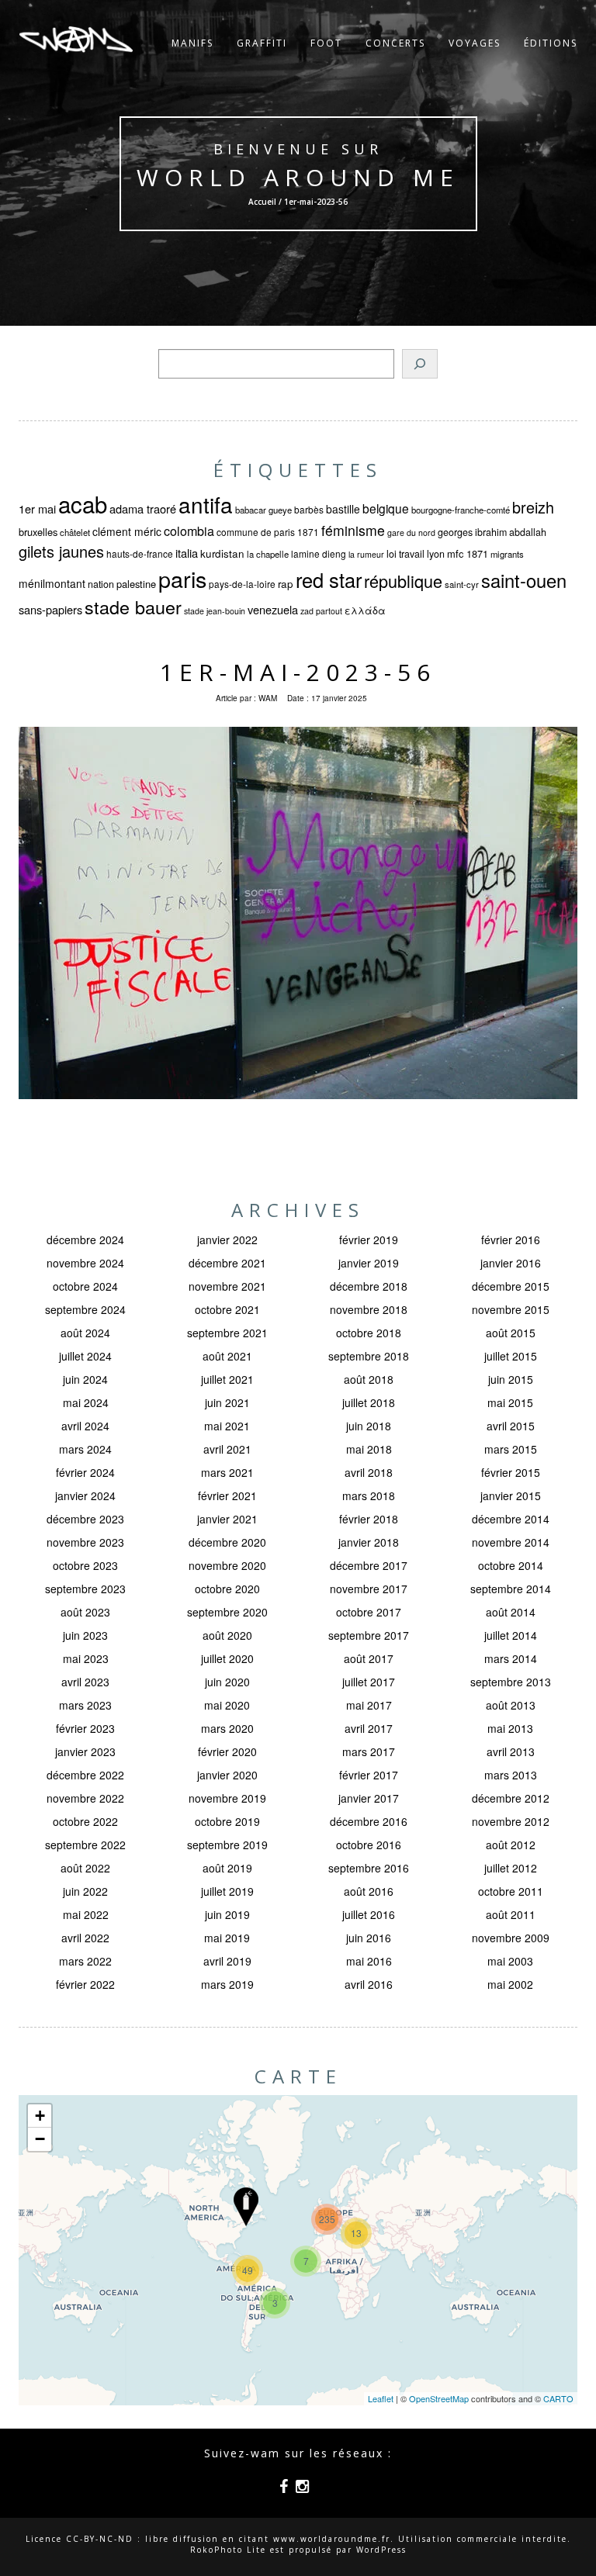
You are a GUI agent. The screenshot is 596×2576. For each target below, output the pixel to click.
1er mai (37, 508)
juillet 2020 (227, 1658)
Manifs (192, 43)
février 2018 (369, 1519)
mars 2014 (511, 1658)
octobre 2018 (369, 1333)
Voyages (475, 43)
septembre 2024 (85, 1309)
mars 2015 (511, 1449)
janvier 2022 (227, 1240)
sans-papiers (50, 609)
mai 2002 (510, 1984)
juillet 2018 (369, 1402)
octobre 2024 (85, 1286)
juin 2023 (85, 1635)
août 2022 (85, 1868)
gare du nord (411, 532)
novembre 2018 (369, 1309)
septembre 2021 (227, 1333)
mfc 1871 (468, 553)
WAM (268, 698)
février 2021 (227, 1495)
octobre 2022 (85, 1821)
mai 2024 (86, 1402)
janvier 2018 (369, 1542)
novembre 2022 (85, 1798)
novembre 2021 (227, 1286)
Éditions (551, 43)
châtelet (75, 532)
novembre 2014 (511, 1542)
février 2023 (85, 1728)
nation (101, 584)
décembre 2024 (85, 1240)
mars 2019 (227, 1984)
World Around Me (298, 177)
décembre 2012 (511, 1798)
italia (187, 553)
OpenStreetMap (439, 2398)
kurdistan (222, 553)
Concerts (395, 43)
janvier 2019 (369, 1263)
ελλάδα (365, 610)
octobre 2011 (511, 1891)
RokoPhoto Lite (228, 2550)
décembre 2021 (227, 1263)
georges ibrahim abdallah (492, 532)
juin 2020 (227, 1682)
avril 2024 (85, 1426)
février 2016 (511, 1240)
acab (83, 503)
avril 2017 (369, 1728)
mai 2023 (86, 1658)
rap (286, 584)
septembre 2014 (511, 1589)
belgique (386, 508)
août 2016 (369, 1891)
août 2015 (511, 1333)
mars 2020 (227, 1728)
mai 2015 (510, 1402)
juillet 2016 (369, 1914)
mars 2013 (511, 1775)
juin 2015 (511, 1379)
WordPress (381, 2550)
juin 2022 (85, 1891)
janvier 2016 (511, 1263)
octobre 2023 (85, 1565)
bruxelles (38, 532)
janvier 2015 (511, 1495)
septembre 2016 (369, 1868)
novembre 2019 (227, 1798)
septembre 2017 (369, 1635)
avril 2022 (85, 1938)
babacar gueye (263, 510)
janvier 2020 (227, 1775)
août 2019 (227, 1868)
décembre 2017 (369, 1565)
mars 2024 (85, 1449)
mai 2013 (510, 1728)
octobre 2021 (227, 1309)
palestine (136, 584)
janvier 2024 (85, 1495)
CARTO (558, 2398)
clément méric (127, 531)
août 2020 (227, 1635)
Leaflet (381, 2398)
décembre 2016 (369, 1821)
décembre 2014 (511, 1519)
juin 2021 (227, 1402)
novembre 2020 (227, 1565)
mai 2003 (510, 1961)
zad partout (321, 611)
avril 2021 (227, 1449)
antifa (206, 504)
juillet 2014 (511, 1635)
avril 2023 (85, 1682)
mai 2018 (369, 1449)
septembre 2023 (85, 1589)
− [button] (40, 2139)
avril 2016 (369, 1984)
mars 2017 (369, 1751)
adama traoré (143, 508)
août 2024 (85, 1333)
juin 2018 (369, 1426)
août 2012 (511, 1845)
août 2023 (85, 1612)
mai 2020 (227, 1705)
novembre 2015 (511, 1309)
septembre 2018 (369, 1356)
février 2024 (85, 1472)
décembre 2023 (85, 1519)
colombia (189, 531)
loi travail (405, 554)
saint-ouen (524, 580)
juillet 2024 (85, 1356)
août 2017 (369, 1658)
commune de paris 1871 (268, 532)
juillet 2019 (227, 1891)
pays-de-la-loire (242, 584)
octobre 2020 (227, 1589)
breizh (533, 507)
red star (329, 579)
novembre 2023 (85, 1542)
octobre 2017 (369, 1612)
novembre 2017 (369, 1589)
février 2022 (85, 1984)
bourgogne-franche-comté (461, 510)
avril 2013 (511, 1751)
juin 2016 (369, 1938)
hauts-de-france (140, 553)
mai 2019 (227, 1938)
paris (182, 578)
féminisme (353, 530)
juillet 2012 (511, 1868)
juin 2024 (85, 1379)
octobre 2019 (227, 1821)
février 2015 (511, 1472)
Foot (326, 43)
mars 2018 (369, 1495)
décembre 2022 (85, 1775)
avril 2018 (369, 1472)
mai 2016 (369, 1961)
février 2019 (369, 1240)
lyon (436, 554)
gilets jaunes (61, 551)
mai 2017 (369, 1705)
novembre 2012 (511, 1821)
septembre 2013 (511, 1682)
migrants (507, 554)
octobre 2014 (511, 1565)
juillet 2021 (227, 1379)
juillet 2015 (511, 1356)
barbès (309, 509)
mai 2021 (227, 1426)
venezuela (273, 609)
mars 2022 (85, 1961)
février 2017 (369, 1775)
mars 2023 (85, 1705)
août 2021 (227, 1356)
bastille (343, 509)
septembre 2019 (227, 1845)
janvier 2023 (85, 1751)
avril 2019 (227, 1961)
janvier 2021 (227, 1519)
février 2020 (227, 1751)
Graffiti (262, 43)
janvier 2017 (369, 1798)
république (403, 581)
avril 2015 (511, 1426)
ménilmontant (52, 583)
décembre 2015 (511, 1286)
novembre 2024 (85, 1263)
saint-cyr (462, 584)
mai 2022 (86, 1914)
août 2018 (369, 1379)
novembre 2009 (511, 1938)
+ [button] (40, 2116)
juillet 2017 (369, 1682)
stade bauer (133, 607)
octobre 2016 (369, 1845)
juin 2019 (227, 1914)
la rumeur (366, 554)
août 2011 (511, 1914)
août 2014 (511, 1612)
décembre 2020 (227, 1542)
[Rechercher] (420, 364)
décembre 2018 (369, 1286)
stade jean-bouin (215, 611)
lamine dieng (319, 553)
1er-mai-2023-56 (298, 672)
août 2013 (511, 1705)
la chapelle (268, 554)
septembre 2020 (227, 1612)
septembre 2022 (85, 1845)
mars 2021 (227, 1472)
